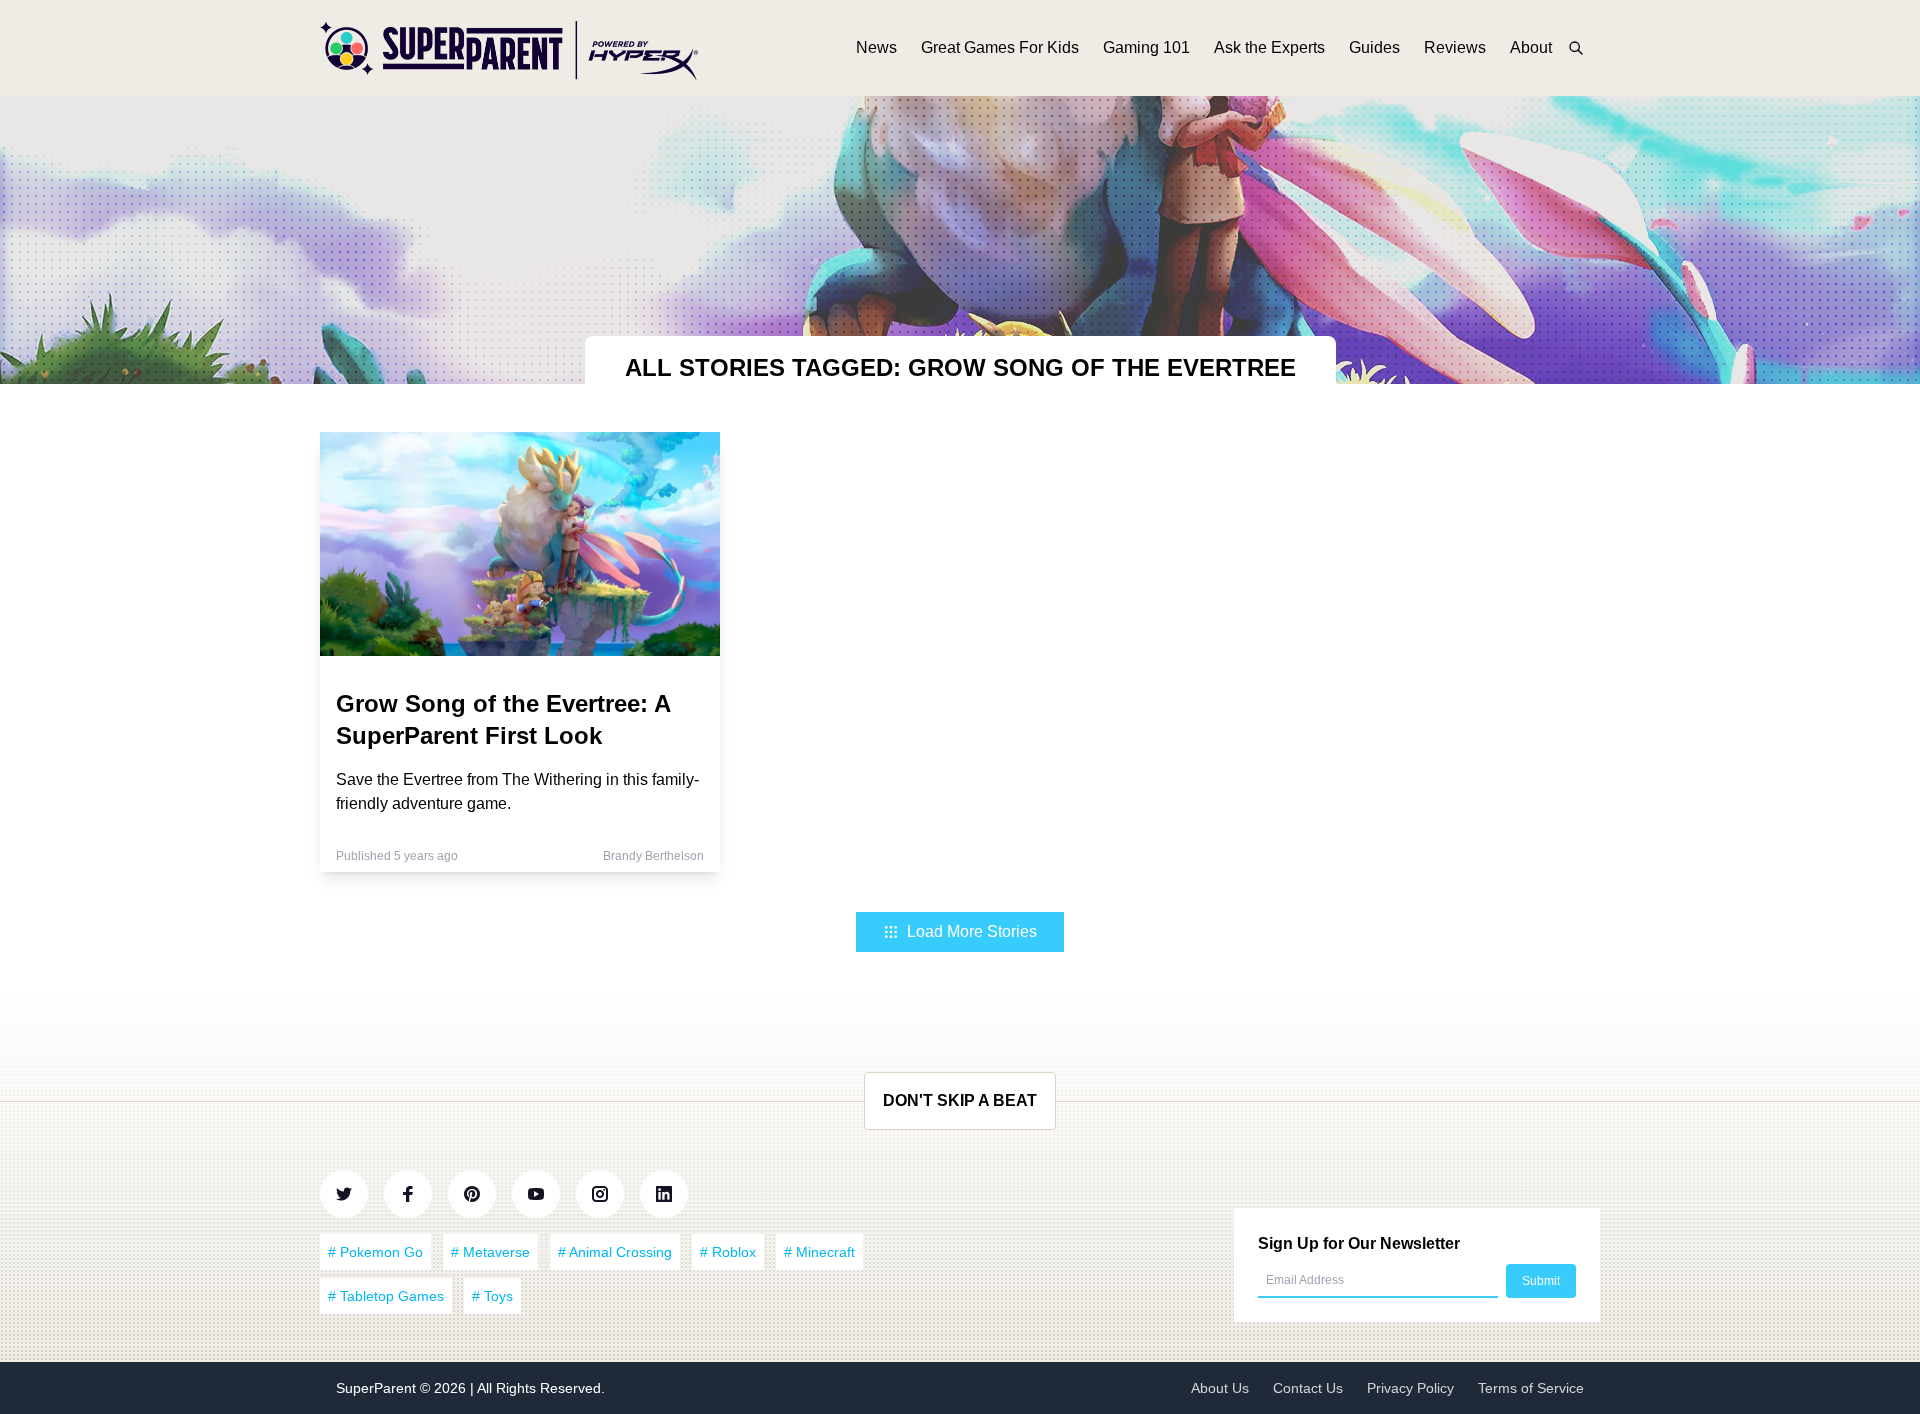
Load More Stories (972, 931)
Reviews (1455, 47)
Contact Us (1308, 1388)
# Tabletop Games (386, 1296)
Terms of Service (1531, 1388)
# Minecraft (819, 1252)
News (876, 47)
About (1531, 47)
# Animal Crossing (615, 1252)
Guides (1374, 47)
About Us (1220, 1388)
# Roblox (728, 1252)
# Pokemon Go (375, 1252)
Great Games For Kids (1000, 47)
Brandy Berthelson (653, 856)
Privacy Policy (1410, 1388)
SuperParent (378, 1388)
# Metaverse (490, 1252)
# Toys (492, 1296)
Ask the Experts (1269, 47)
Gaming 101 (1146, 47)
